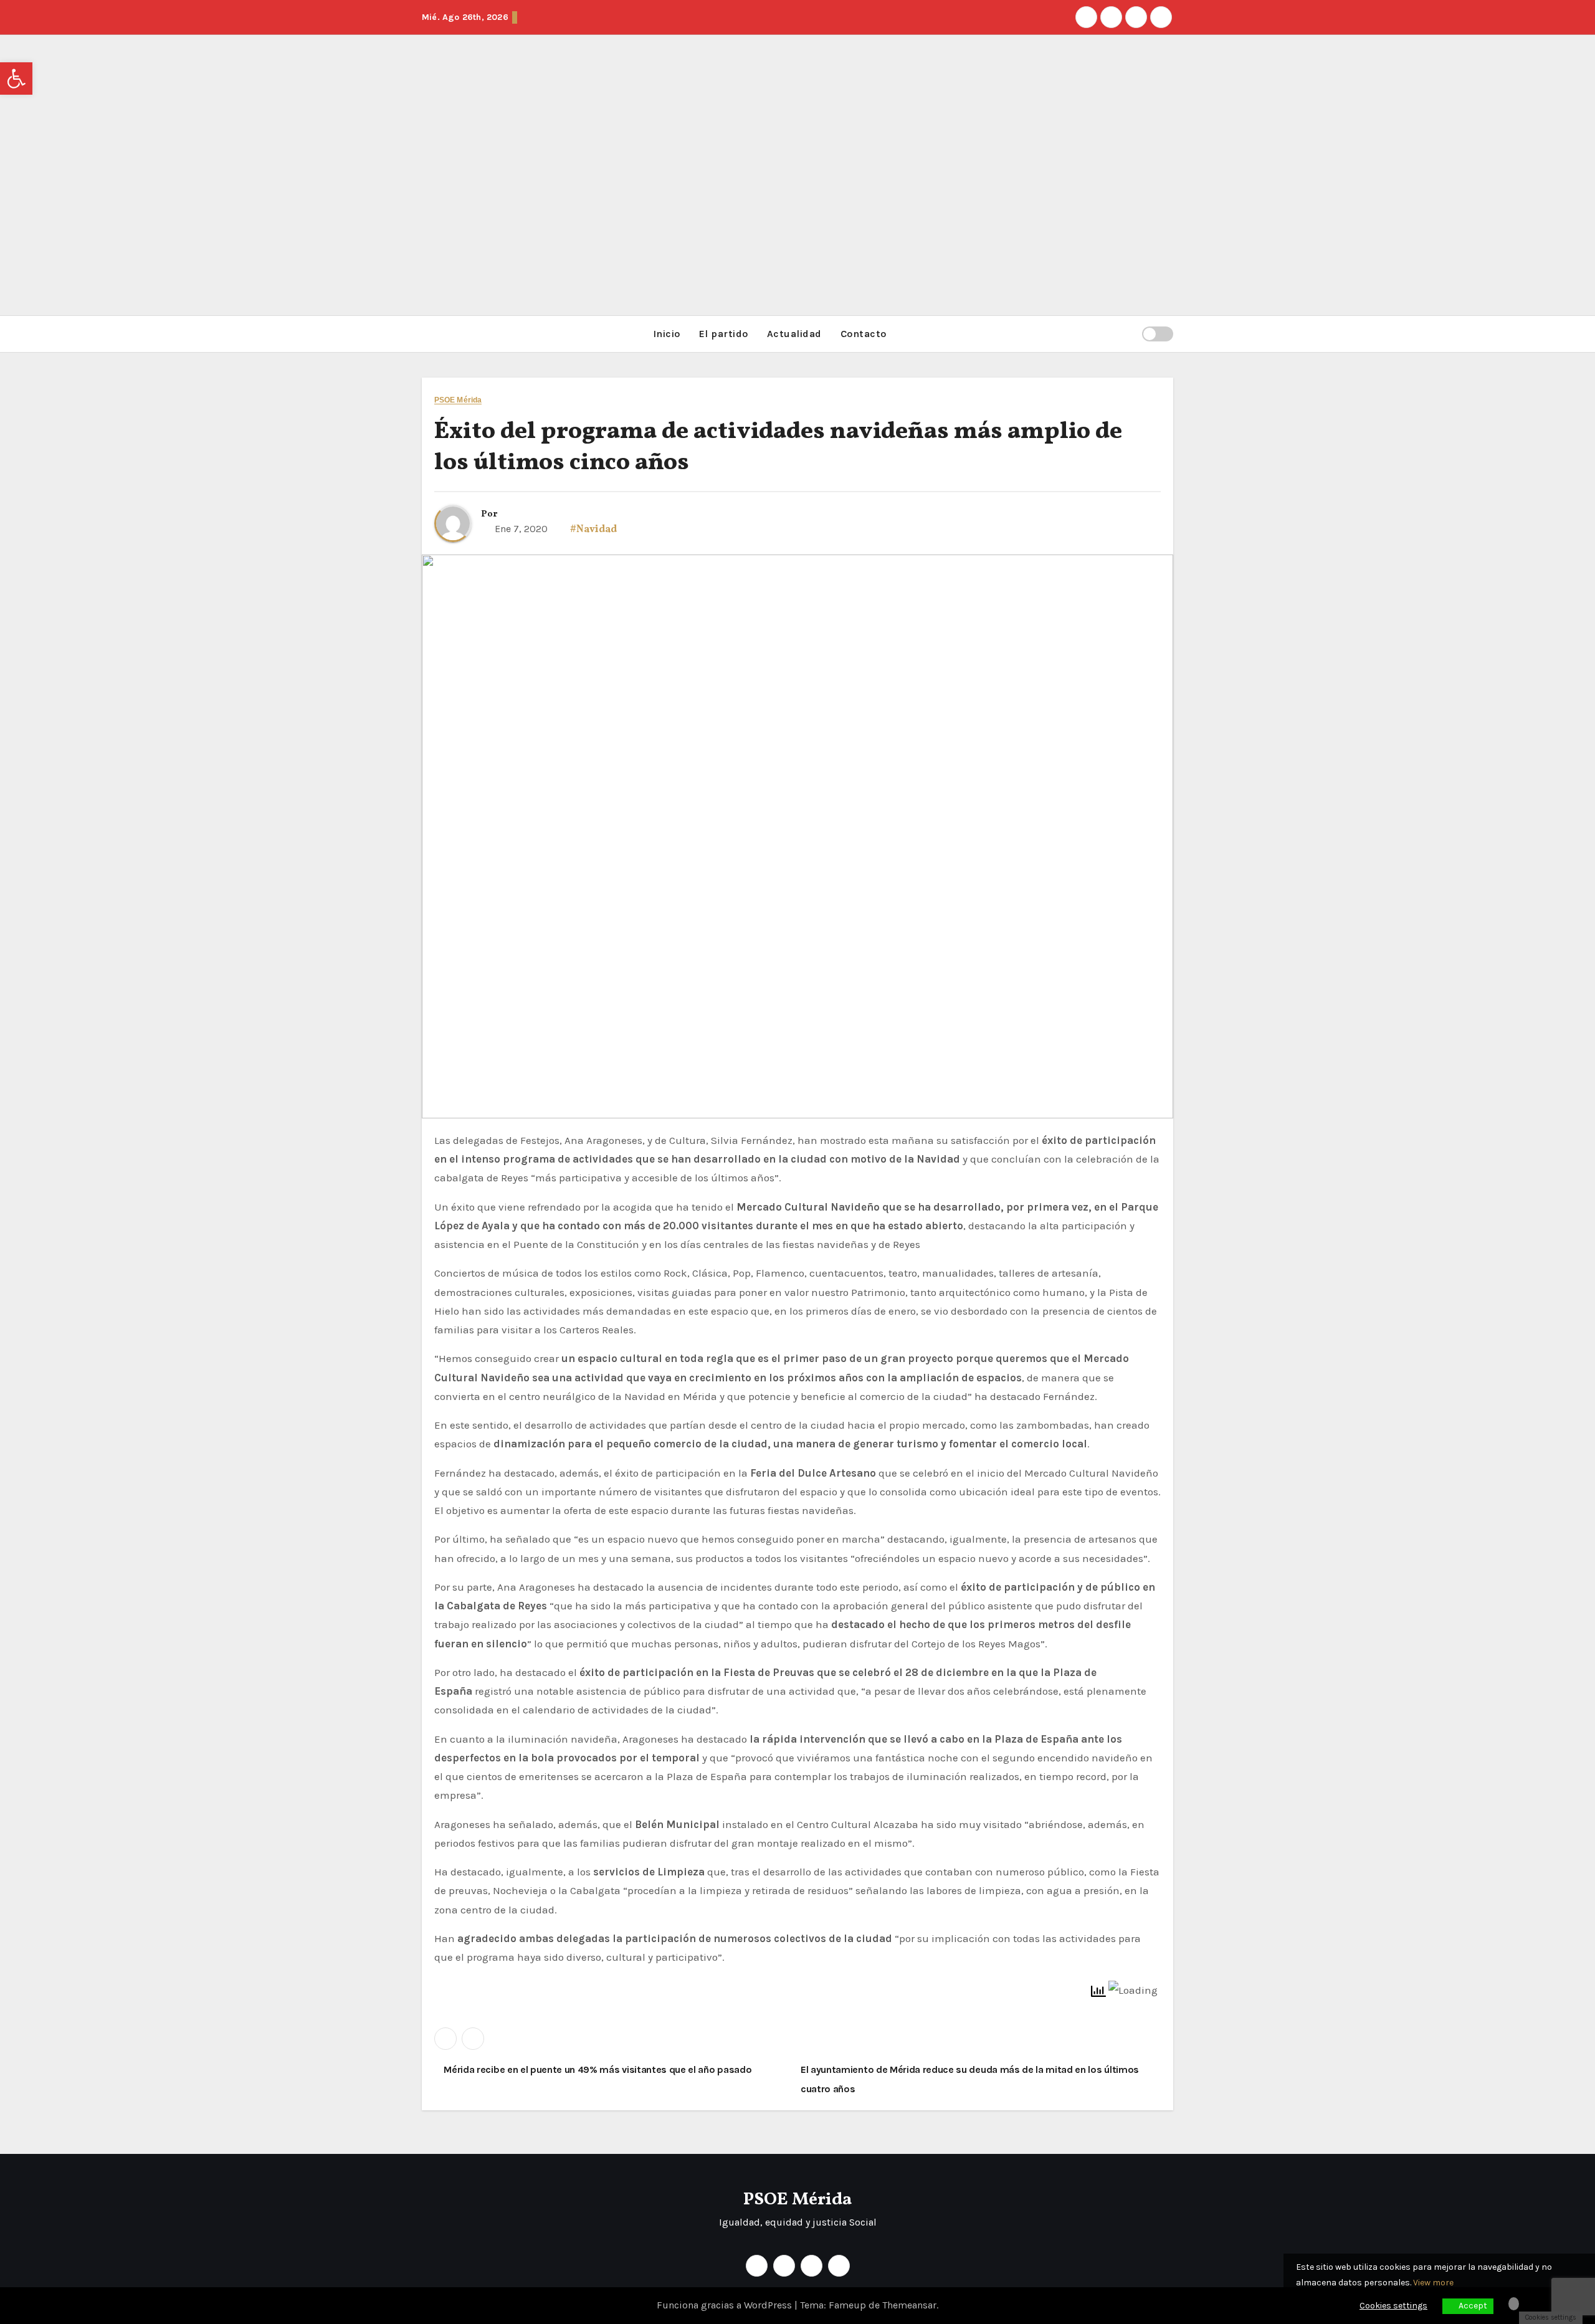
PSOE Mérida (458, 400)
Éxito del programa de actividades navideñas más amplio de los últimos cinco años (778, 447)
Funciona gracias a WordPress (726, 2305)
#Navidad (593, 530)
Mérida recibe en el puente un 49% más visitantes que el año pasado (597, 2069)
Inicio (667, 334)
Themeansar (909, 2305)
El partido (724, 334)
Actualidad (794, 334)
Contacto (864, 334)
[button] (1127, 334)
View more (1433, 2283)
